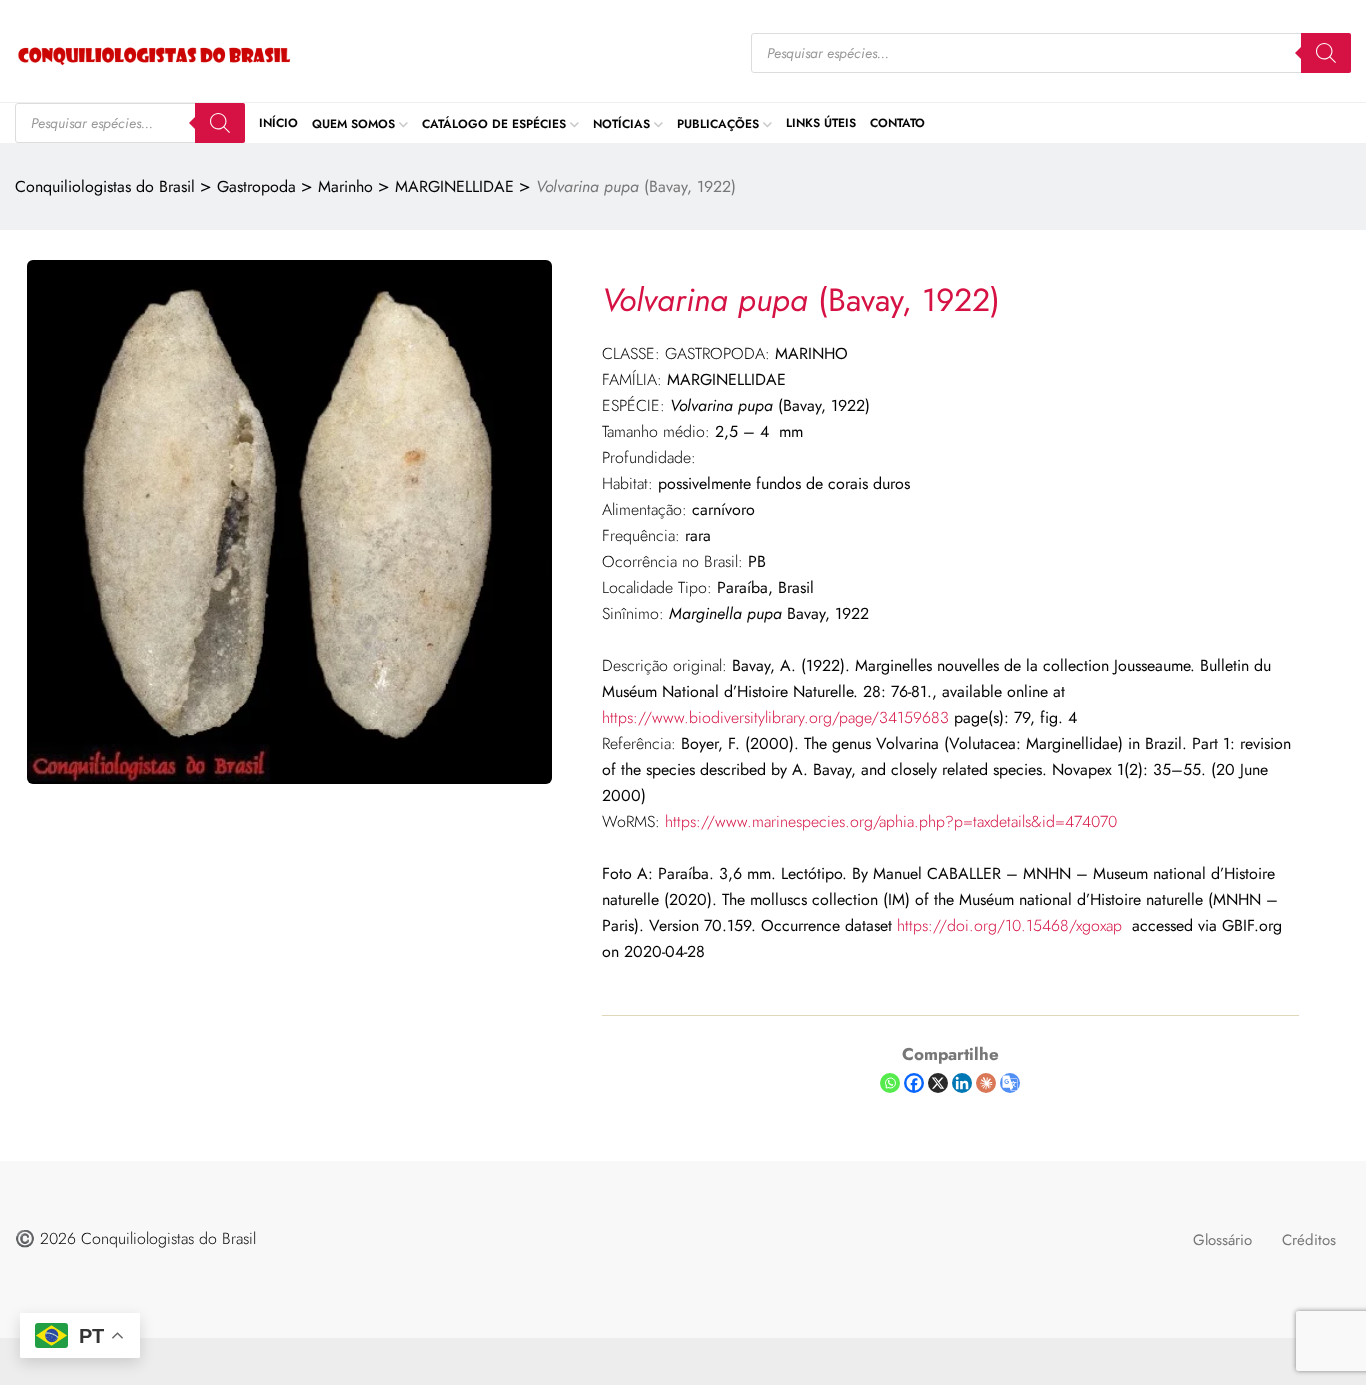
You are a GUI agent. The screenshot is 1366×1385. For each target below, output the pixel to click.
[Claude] (986, 1083)
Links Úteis (821, 123)
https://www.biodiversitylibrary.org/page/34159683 (775, 717)
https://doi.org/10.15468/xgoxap (1009, 925)
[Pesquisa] (1326, 53)
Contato (897, 123)
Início (278, 123)
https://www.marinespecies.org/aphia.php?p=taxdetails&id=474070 (891, 821)
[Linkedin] (962, 1083)
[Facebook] (914, 1083)
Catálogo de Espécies (494, 123)
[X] (938, 1083)
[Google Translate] (1010, 1083)
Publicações (718, 123)
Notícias (621, 123)
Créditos (1309, 1240)
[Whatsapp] (890, 1083)
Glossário (1222, 1240)
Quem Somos (353, 123)
